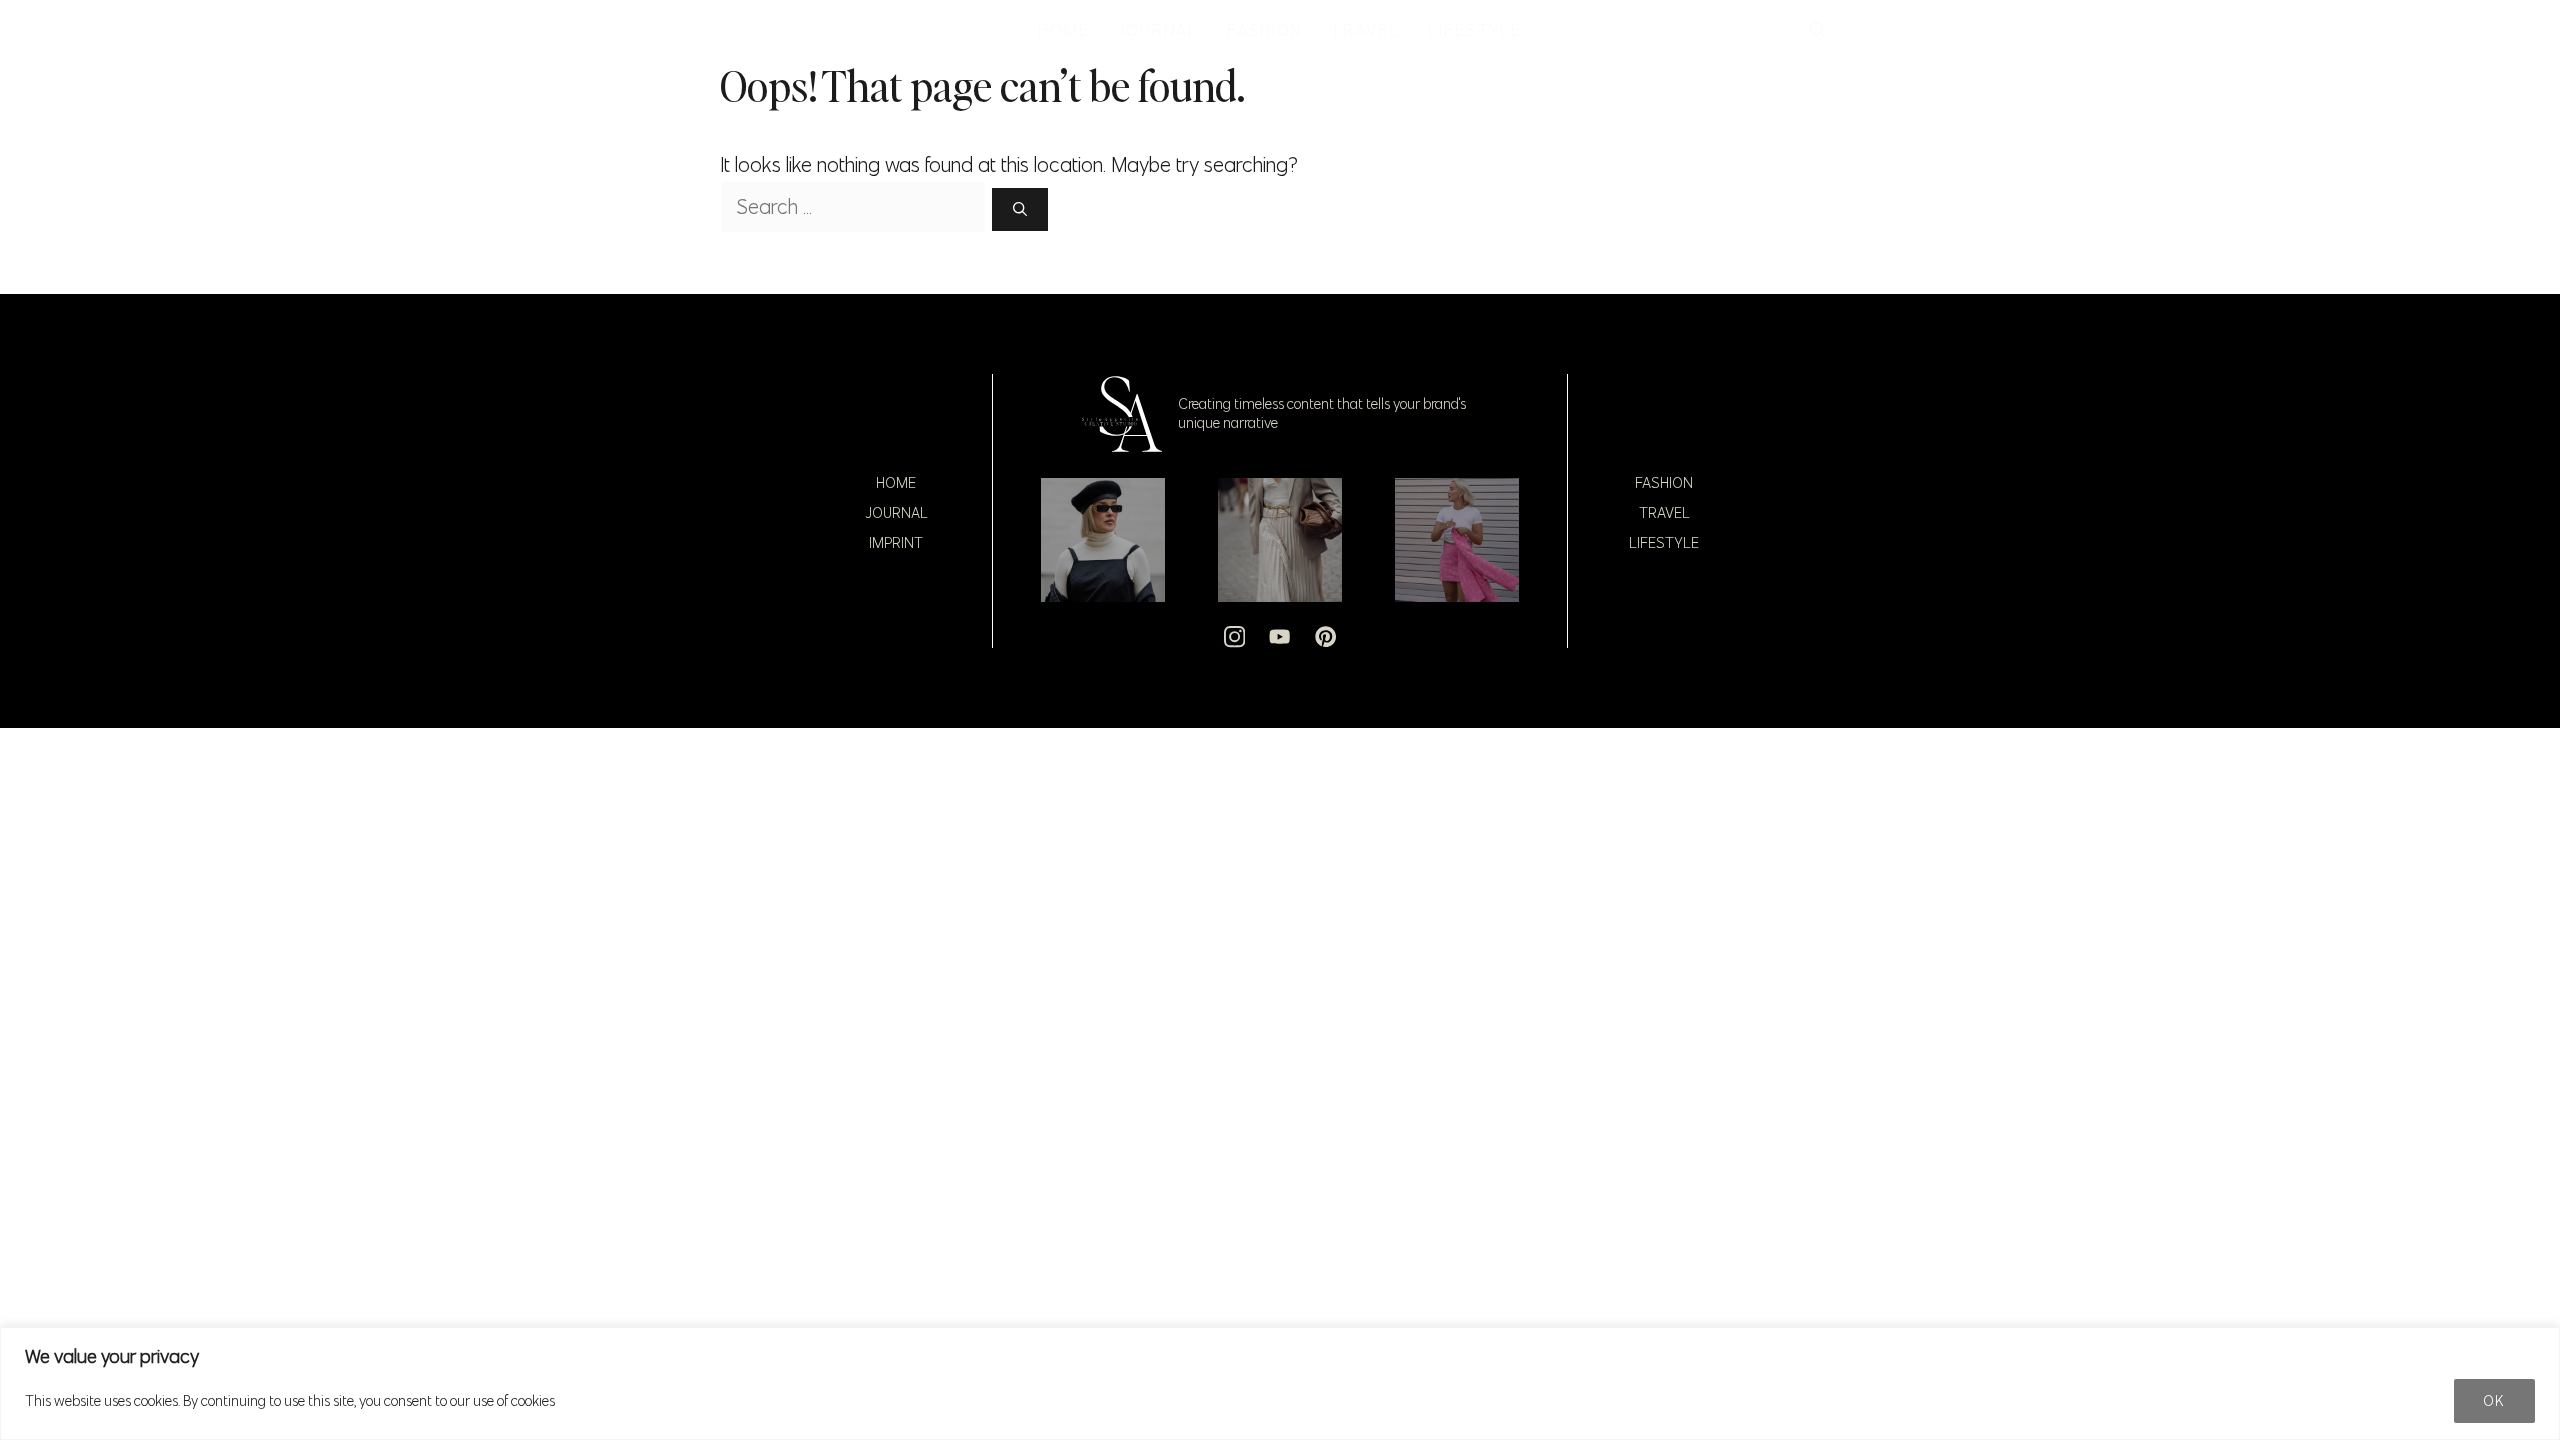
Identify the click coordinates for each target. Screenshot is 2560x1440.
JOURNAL (1157, 30)
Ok (2494, 1401)
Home (896, 483)
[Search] (1020, 209)
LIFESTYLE (1475, 30)
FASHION (1264, 30)
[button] (1818, 30)
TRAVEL (1365, 30)
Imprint (896, 543)
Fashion (1664, 483)
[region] (1280, 1383)
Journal (896, 513)
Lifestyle (1664, 543)
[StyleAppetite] (741, 30)
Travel (1664, 513)
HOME (1064, 30)
